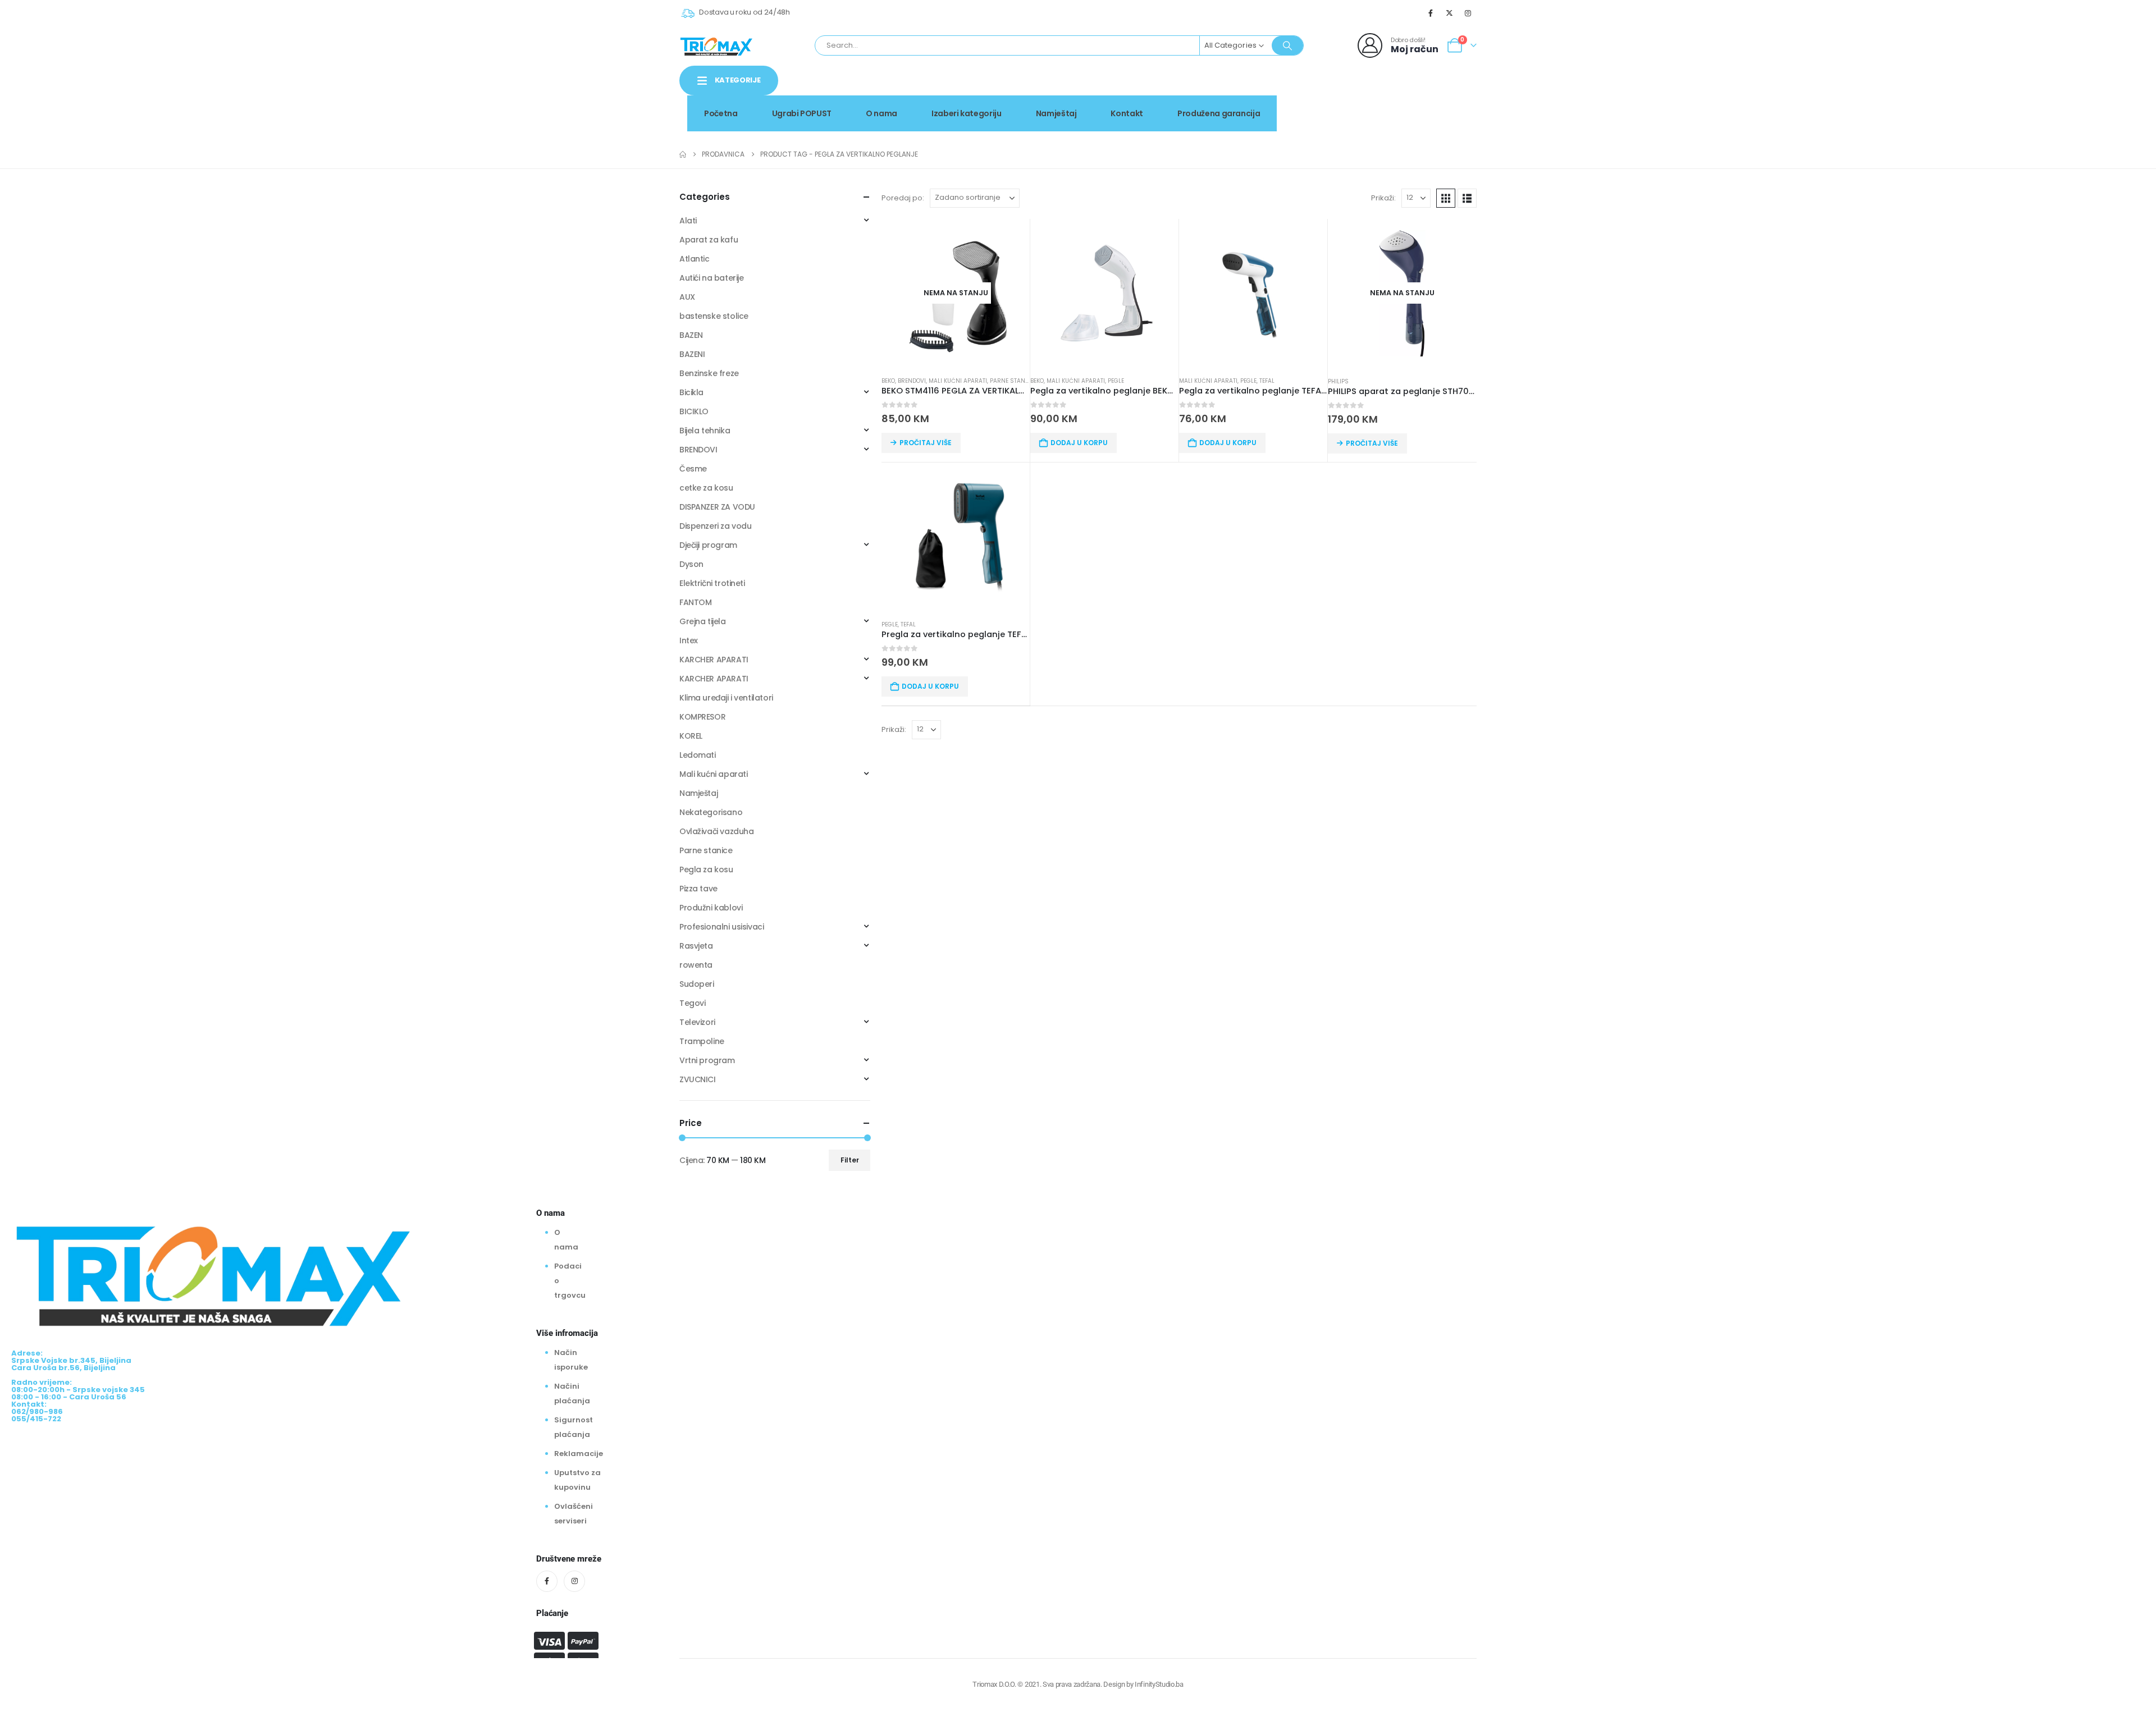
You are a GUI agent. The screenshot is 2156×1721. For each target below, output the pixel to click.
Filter (850, 1160)
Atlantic (695, 259)
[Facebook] (1431, 13)
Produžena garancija (1219, 113)
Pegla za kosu (706, 869)
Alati (688, 221)
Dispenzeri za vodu (715, 526)
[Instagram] (1468, 13)
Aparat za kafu (709, 240)
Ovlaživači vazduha (716, 831)
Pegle (1116, 381)
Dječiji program (708, 545)
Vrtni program (707, 1060)
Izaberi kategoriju (967, 113)
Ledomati (698, 755)
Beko (888, 381)
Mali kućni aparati (958, 381)
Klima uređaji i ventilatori (726, 698)
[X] (1450, 13)
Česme (693, 469)
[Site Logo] (716, 45)
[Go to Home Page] (683, 154)
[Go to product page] (1104, 293)
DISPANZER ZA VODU (717, 507)
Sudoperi (697, 984)
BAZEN (691, 335)
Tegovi (692, 1003)
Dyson (691, 564)
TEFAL (1267, 381)
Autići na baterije (711, 278)
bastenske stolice (714, 316)
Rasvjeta (696, 946)
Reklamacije (579, 1454)
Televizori (697, 1022)
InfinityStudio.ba (1159, 1684)
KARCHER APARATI (714, 660)
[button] (1446, 198)
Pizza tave (698, 889)
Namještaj (1056, 113)
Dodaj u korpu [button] (1079, 443)
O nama (881, 113)
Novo (1448, 92)
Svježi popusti (1382, 92)
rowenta (696, 965)
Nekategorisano (711, 812)
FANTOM (695, 602)
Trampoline (702, 1041)
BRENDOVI (912, 381)
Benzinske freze (709, 373)
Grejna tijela (703, 621)
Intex (689, 640)
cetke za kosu (706, 488)
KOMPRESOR (702, 717)
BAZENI (692, 354)
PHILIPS (1338, 381)
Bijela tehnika (705, 431)
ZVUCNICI (698, 1079)
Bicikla (691, 392)
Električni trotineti (712, 583)
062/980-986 (1441, 104)
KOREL (691, 736)
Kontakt (1127, 113)
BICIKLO (694, 411)
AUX (687, 297)
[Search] (1287, 45)
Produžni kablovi (711, 908)
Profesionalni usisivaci (721, 927)
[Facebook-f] (547, 1581)
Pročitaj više (926, 443)
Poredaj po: (903, 198)
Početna (721, 113)
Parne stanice (1012, 381)
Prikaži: (1383, 198)
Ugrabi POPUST (802, 113)
